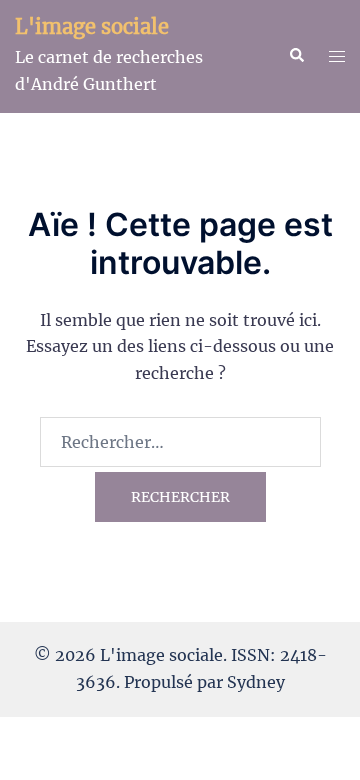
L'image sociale (92, 26)
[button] (296, 56)
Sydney (256, 682)
